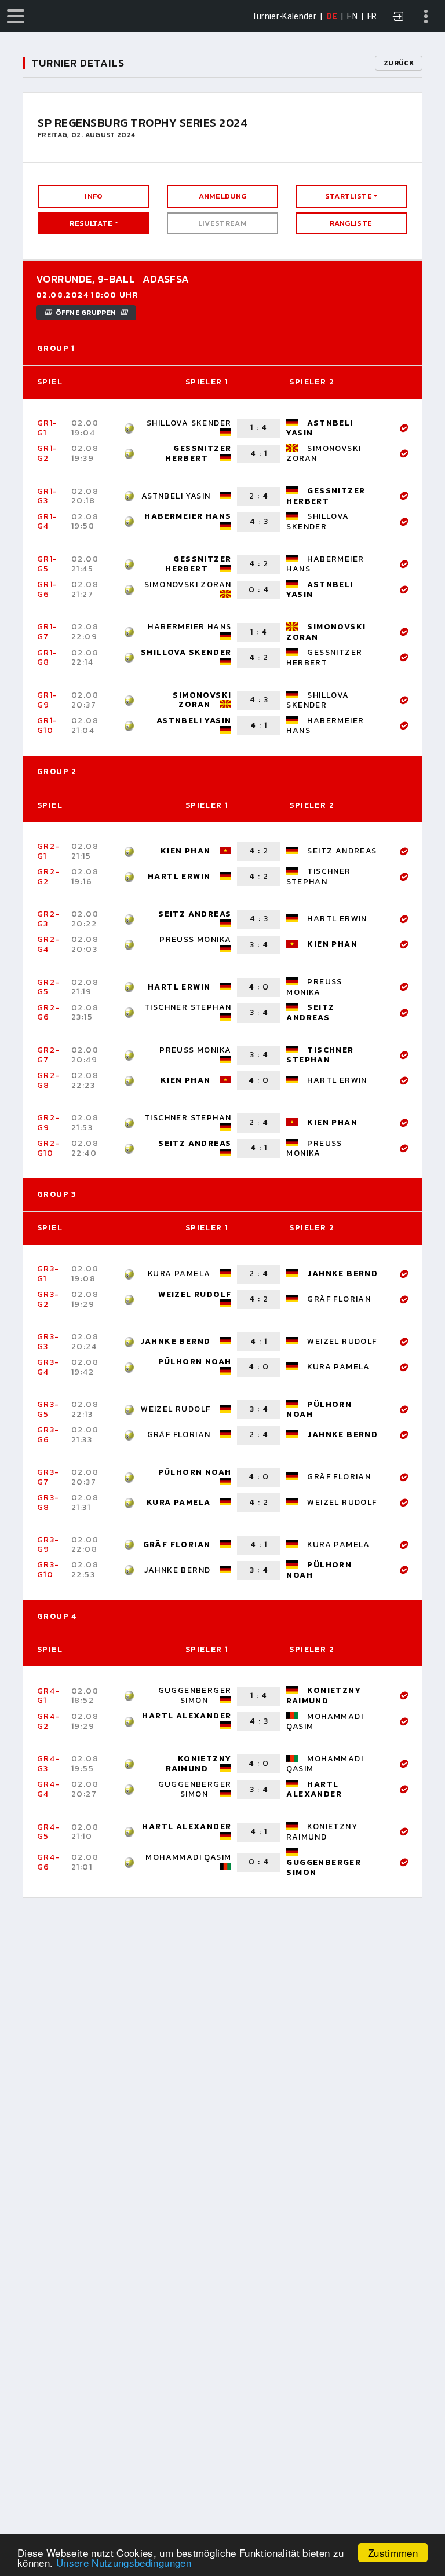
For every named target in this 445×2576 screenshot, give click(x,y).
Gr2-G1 (49, 851)
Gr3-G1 (48, 1274)
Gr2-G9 (49, 1123)
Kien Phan (186, 851)
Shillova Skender (189, 423)
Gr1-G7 (48, 632)
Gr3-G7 (48, 1477)
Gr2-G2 (49, 877)
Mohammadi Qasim (325, 1721)
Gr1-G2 (48, 453)
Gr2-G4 (49, 944)
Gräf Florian (339, 1299)
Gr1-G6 (48, 589)
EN (352, 16)
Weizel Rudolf (195, 1294)
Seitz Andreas (342, 851)
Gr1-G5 (48, 564)
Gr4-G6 (49, 1862)
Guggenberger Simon (195, 1695)
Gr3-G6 (48, 1435)
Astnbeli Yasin (320, 428)
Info (94, 196)
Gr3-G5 (48, 1409)
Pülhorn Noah (195, 1362)
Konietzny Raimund (324, 1695)
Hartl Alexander (187, 1716)
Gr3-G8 (48, 1503)
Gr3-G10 (48, 1570)
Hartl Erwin (179, 876)
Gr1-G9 (48, 700)
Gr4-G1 (49, 1696)
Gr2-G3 (49, 919)
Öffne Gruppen (86, 313)
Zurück (399, 63)
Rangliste (351, 223)
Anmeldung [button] (223, 196)
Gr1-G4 (48, 522)
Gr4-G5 (49, 1832)
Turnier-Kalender (284, 16)
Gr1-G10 (48, 725)
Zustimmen (393, 2553)
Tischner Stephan (318, 876)
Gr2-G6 (49, 1013)
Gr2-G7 (49, 1055)
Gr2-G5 (49, 987)
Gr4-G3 (49, 1764)
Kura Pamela (179, 1274)
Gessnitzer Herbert (198, 453)
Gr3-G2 (48, 1299)
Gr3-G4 (48, 1367)
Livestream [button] (222, 223)
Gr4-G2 (49, 1721)
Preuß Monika (195, 939)
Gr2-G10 (49, 1148)
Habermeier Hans (188, 516)
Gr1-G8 (48, 658)
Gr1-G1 (48, 428)
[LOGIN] (399, 17)
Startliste (349, 196)
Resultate (91, 223)
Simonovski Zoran (324, 453)
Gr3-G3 (48, 1342)
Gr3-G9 (48, 1545)
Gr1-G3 (48, 496)
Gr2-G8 (49, 1080)
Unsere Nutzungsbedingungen (124, 2562)
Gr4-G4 (49, 1789)
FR (372, 16)
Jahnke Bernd (342, 1274)
